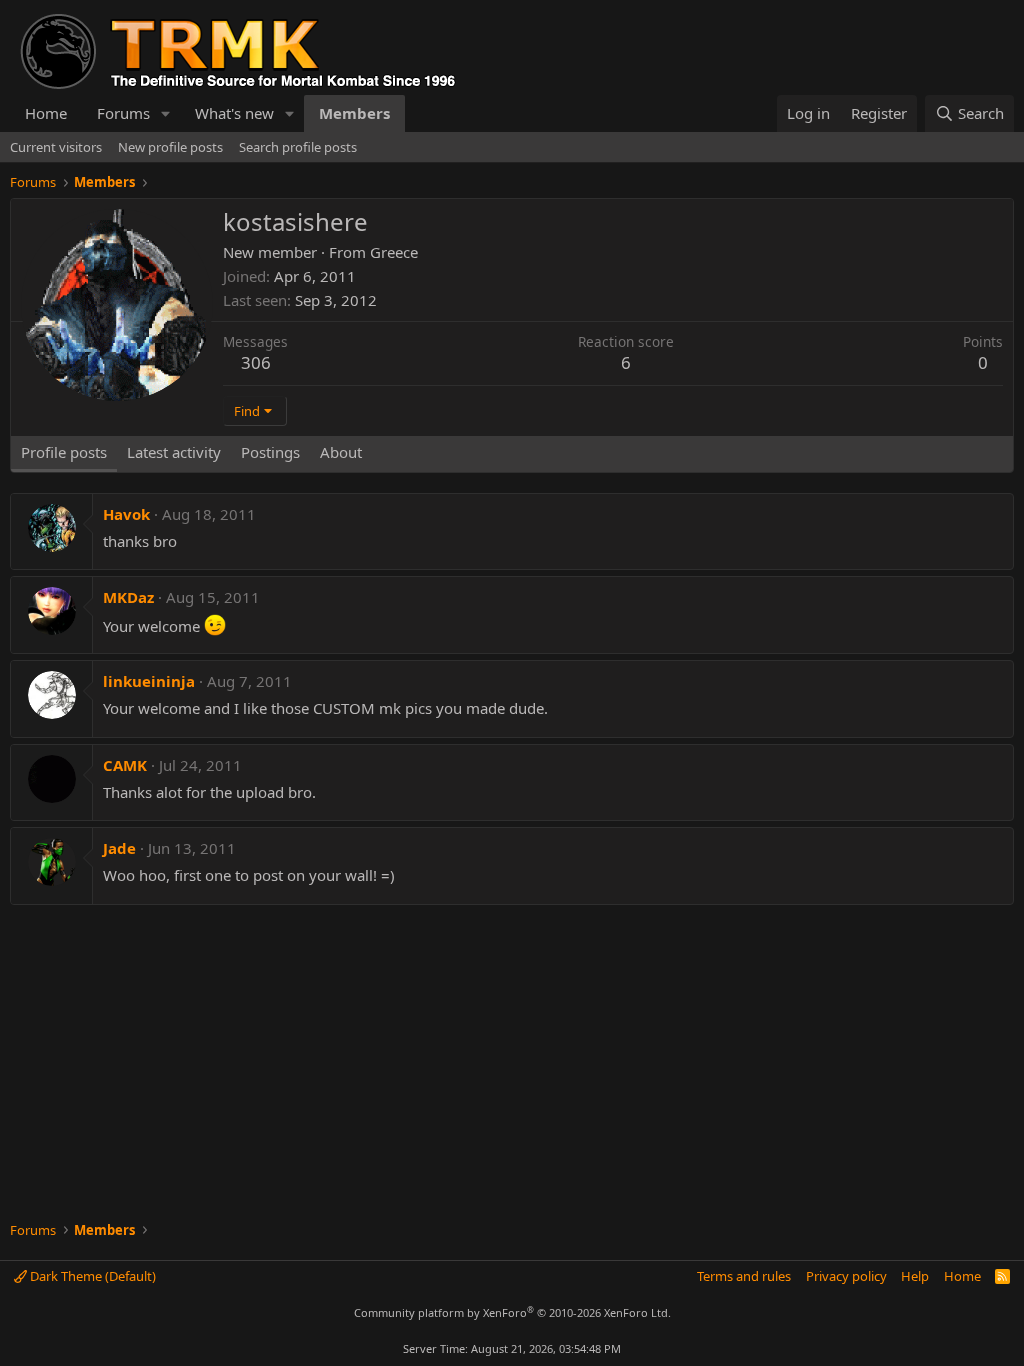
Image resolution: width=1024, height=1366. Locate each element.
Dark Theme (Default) (91, 1276)
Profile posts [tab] (64, 452)
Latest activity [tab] (174, 452)
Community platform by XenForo (512, 1312)
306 (256, 362)
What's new (234, 113)
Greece (394, 252)
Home (46, 113)
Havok (126, 514)
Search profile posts (298, 147)
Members (354, 113)
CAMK (125, 765)
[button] (166, 113)
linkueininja (149, 681)
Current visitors (56, 147)
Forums (123, 113)
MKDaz (128, 597)
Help (915, 1276)
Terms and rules (744, 1276)
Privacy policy (846, 1276)
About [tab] (341, 452)
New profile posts (170, 147)
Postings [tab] (270, 452)
